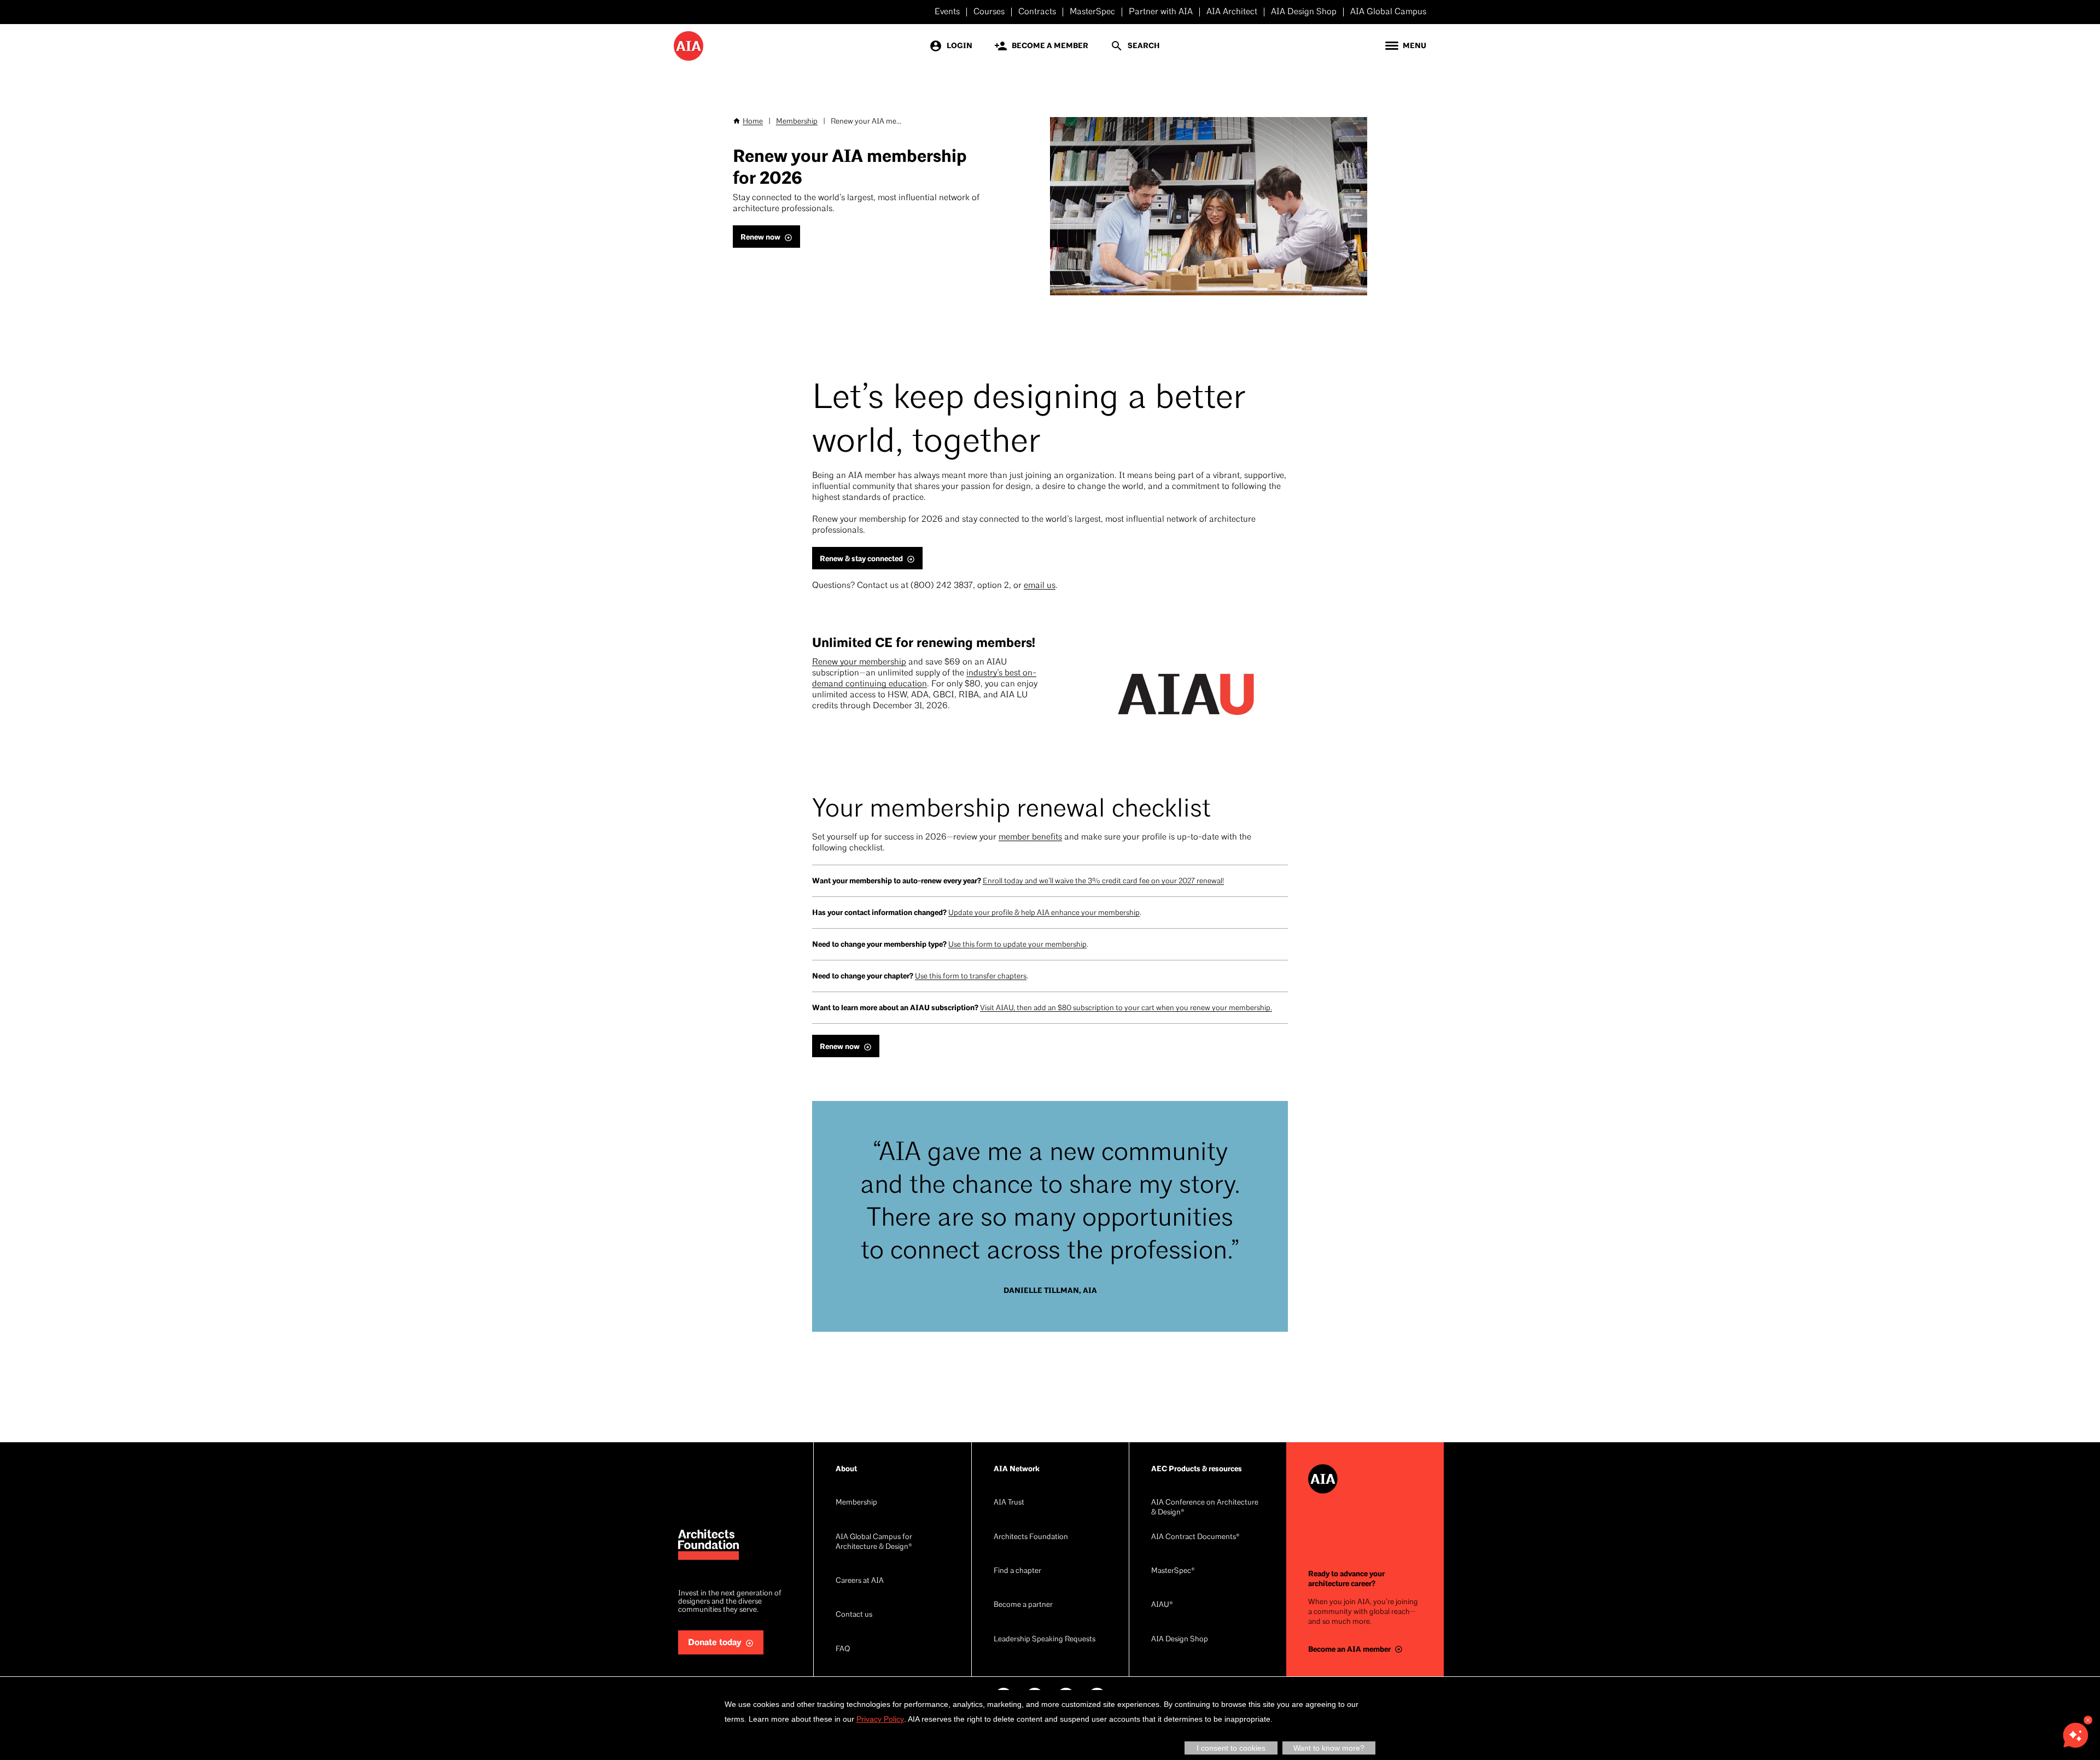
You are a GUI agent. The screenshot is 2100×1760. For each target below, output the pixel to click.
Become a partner (1023, 1605)
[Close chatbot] (2088, 1720)
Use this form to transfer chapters (971, 977)
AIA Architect (1232, 12)
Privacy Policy (880, 1719)
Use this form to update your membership (1017, 945)
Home (753, 122)
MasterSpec (1092, 12)
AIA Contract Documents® (1195, 1537)
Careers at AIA (860, 1581)
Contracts (1037, 12)
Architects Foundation (1031, 1537)
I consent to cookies (1231, 1748)
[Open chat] (2075, 1735)
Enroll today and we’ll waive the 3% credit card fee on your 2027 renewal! (1103, 881)
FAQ (843, 1649)
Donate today (715, 1643)
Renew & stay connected (861, 559)
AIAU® (1162, 1605)
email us (1040, 586)
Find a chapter (1017, 1571)
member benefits (1030, 837)
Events (947, 12)
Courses (989, 12)
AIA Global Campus (1388, 12)
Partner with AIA (1161, 12)
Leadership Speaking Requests (1045, 1639)
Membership (797, 122)
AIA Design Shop (1304, 12)
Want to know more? (1329, 1748)
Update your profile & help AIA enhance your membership (1044, 913)
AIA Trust (1009, 1503)
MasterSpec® (1173, 1571)
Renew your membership (859, 662)
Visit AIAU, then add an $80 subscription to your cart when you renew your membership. (1126, 1008)
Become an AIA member (1349, 1649)
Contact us (854, 1615)
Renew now (760, 237)
